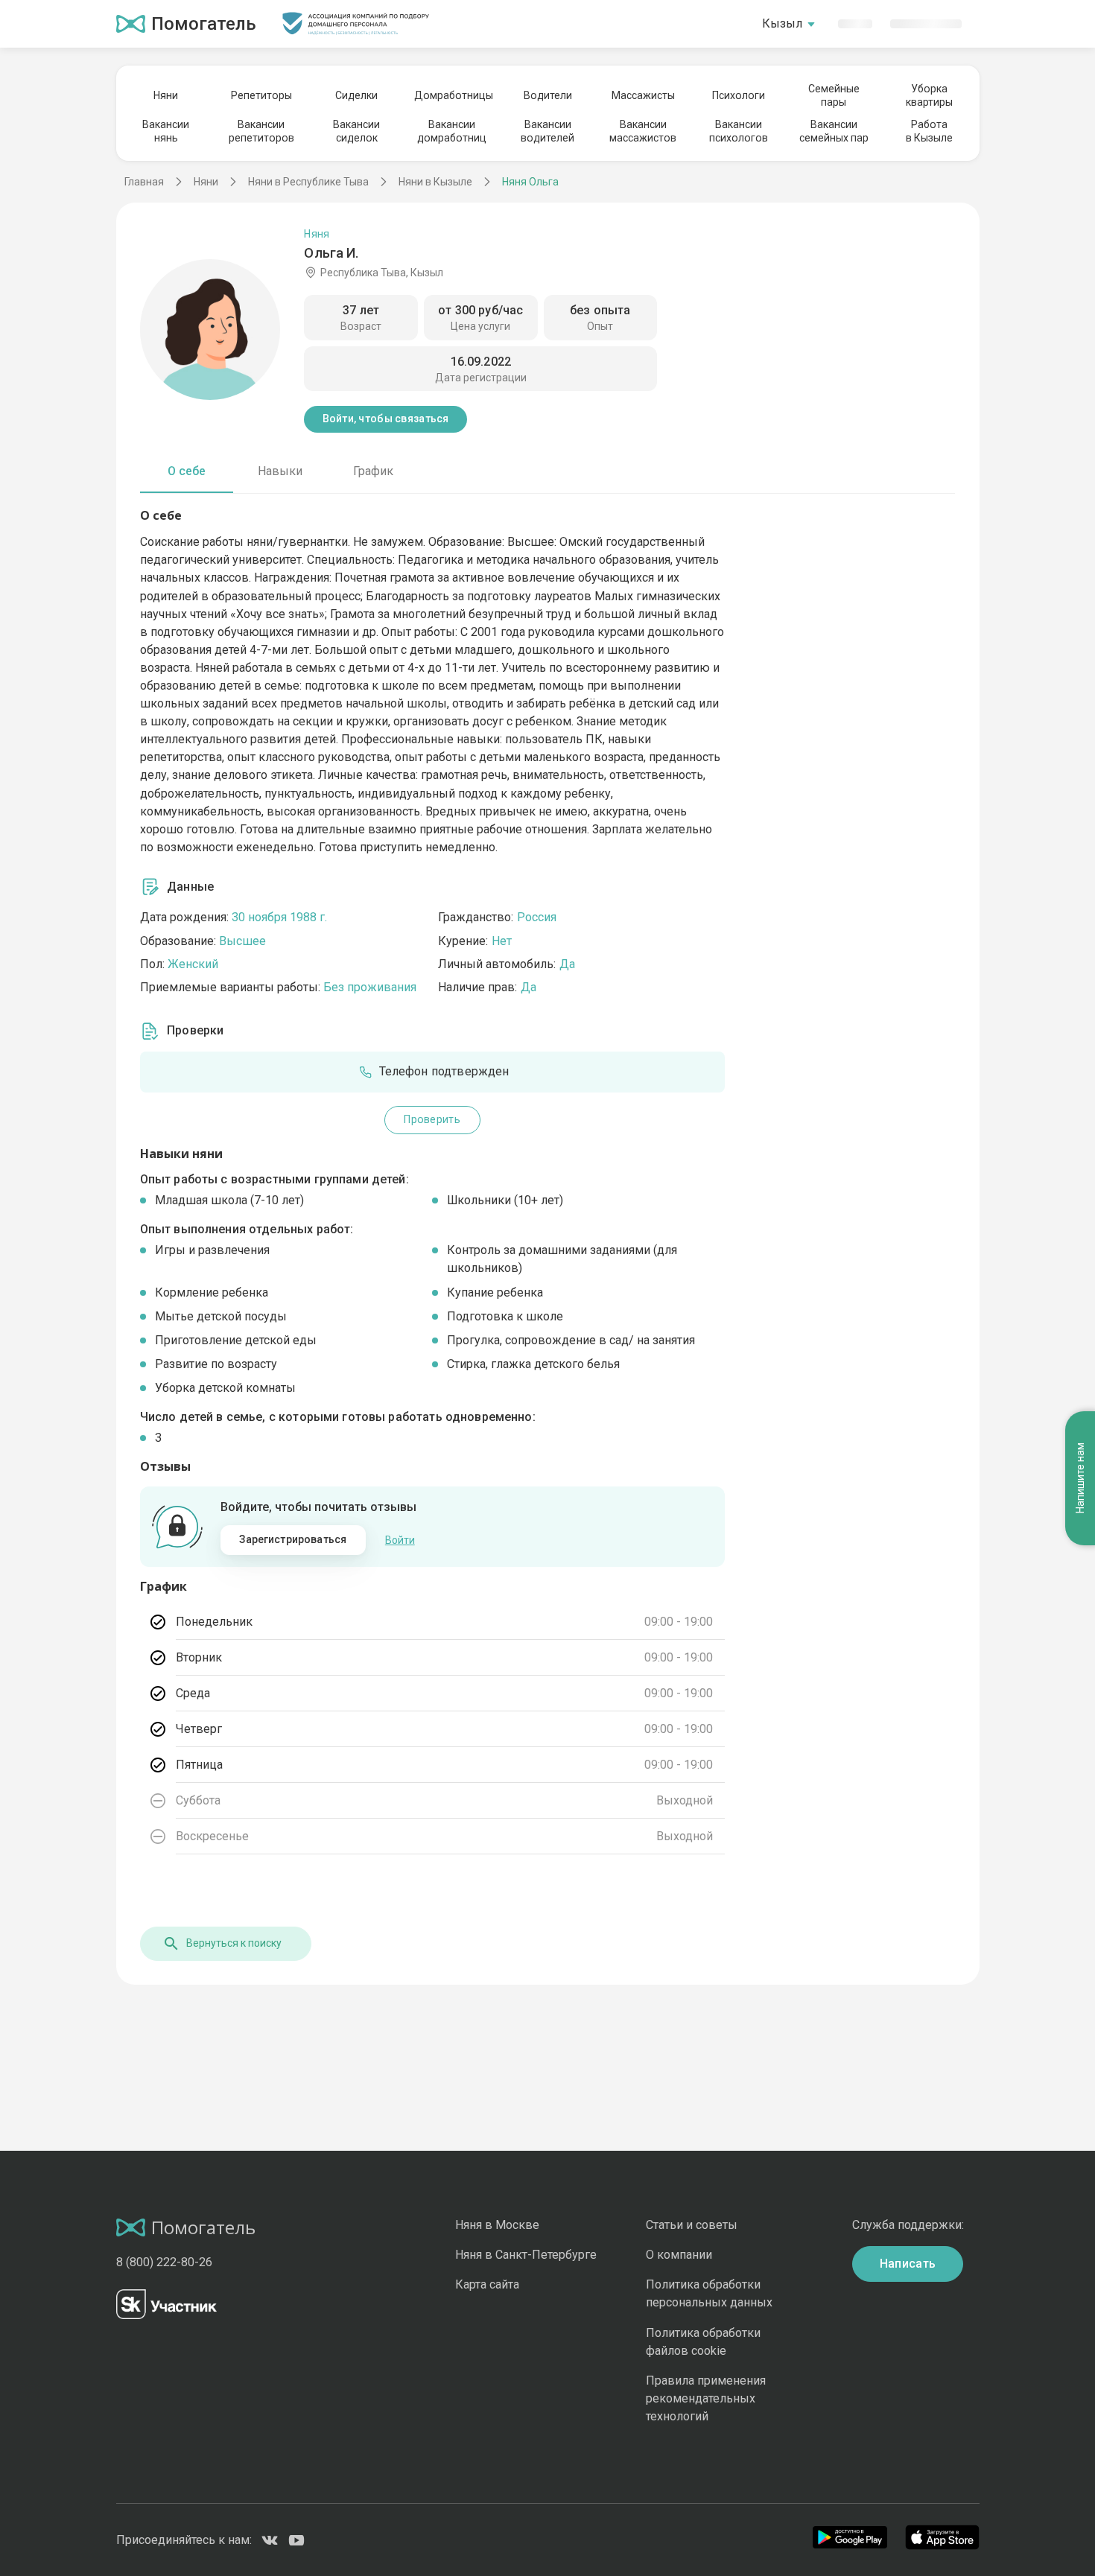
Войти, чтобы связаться (386, 419)
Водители (548, 95)
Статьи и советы (692, 2225)
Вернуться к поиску (234, 1943)
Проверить (432, 1119)
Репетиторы (261, 95)
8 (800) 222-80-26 (164, 2262)
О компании (679, 2255)
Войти (400, 1540)
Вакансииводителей (547, 131)
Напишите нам (1080, 1479)
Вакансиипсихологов (739, 131)
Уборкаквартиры (929, 95)
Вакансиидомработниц (452, 131)
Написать (908, 2264)
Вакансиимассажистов (643, 131)
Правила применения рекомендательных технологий (706, 2398)
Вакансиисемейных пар (834, 131)
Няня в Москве (497, 2225)
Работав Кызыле (929, 131)
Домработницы (452, 95)
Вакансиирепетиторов (261, 131)
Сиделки (356, 95)
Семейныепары (834, 95)
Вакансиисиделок (356, 131)
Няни (166, 95)
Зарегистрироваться (293, 1539)
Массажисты (643, 95)
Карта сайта (487, 2284)
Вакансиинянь (166, 131)
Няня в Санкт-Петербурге (526, 2255)
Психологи (739, 95)
